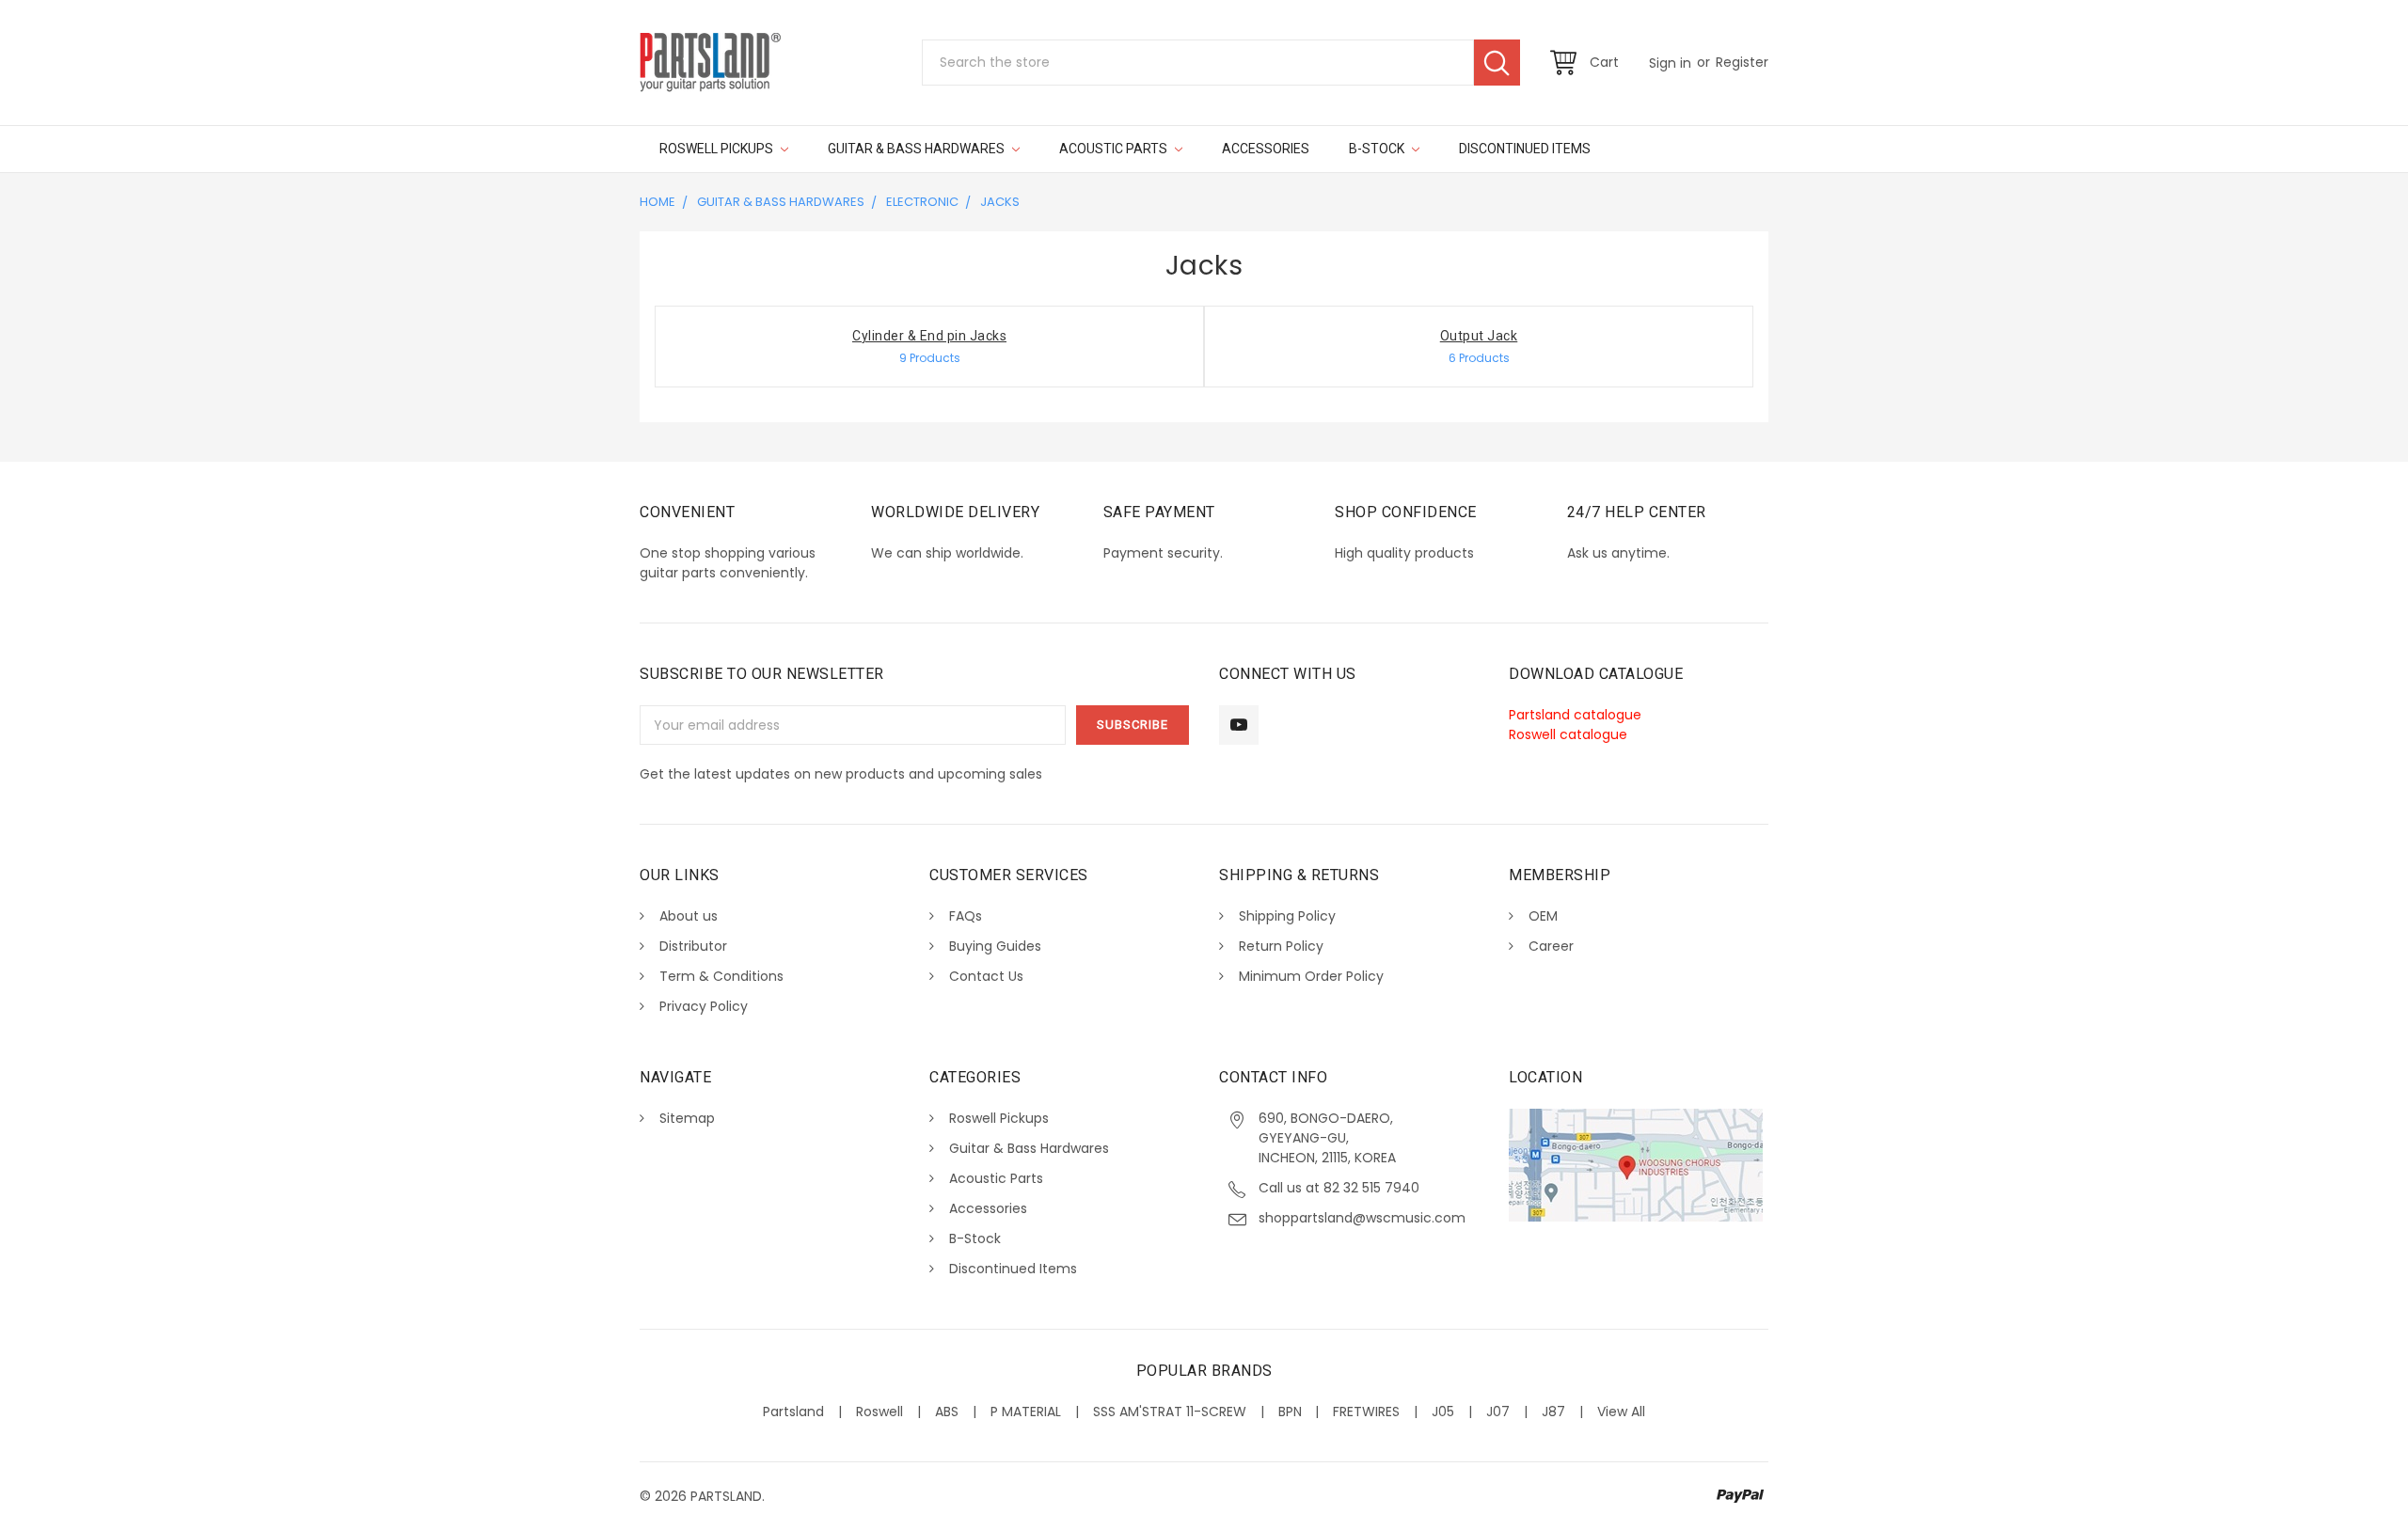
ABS (947, 1412)
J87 (1553, 1412)
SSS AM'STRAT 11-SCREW (1170, 1412)
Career (1551, 946)
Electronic (922, 202)
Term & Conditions (721, 976)
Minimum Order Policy (1311, 976)
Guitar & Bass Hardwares (918, 149)
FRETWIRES (1366, 1412)
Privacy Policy (704, 1006)
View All (1621, 1412)
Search (1497, 63)
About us (689, 916)
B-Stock (1378, 149)
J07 (1498, 1412)
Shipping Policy (1287, 916)
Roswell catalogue (1568, 734)
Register (1742, 62)
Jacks (1000, 202)
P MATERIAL (1026, 1412)
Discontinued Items (1525, 149)
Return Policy (1281, 946)
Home (657, 202)
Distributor (693, 946)
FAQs (966, 916)
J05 (1443, 1412)
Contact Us (986, 976)
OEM (1543, 916)
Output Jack (1479, 336)
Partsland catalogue (1575, 715)
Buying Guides (995, 946)
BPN (1290, 1412)
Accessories (1266, 149)
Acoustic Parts (1115, 149)
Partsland (793, 1412)
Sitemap (687, 1118)
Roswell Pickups (718, 149)
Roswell (879, 1412)
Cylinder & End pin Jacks (929, 336)
